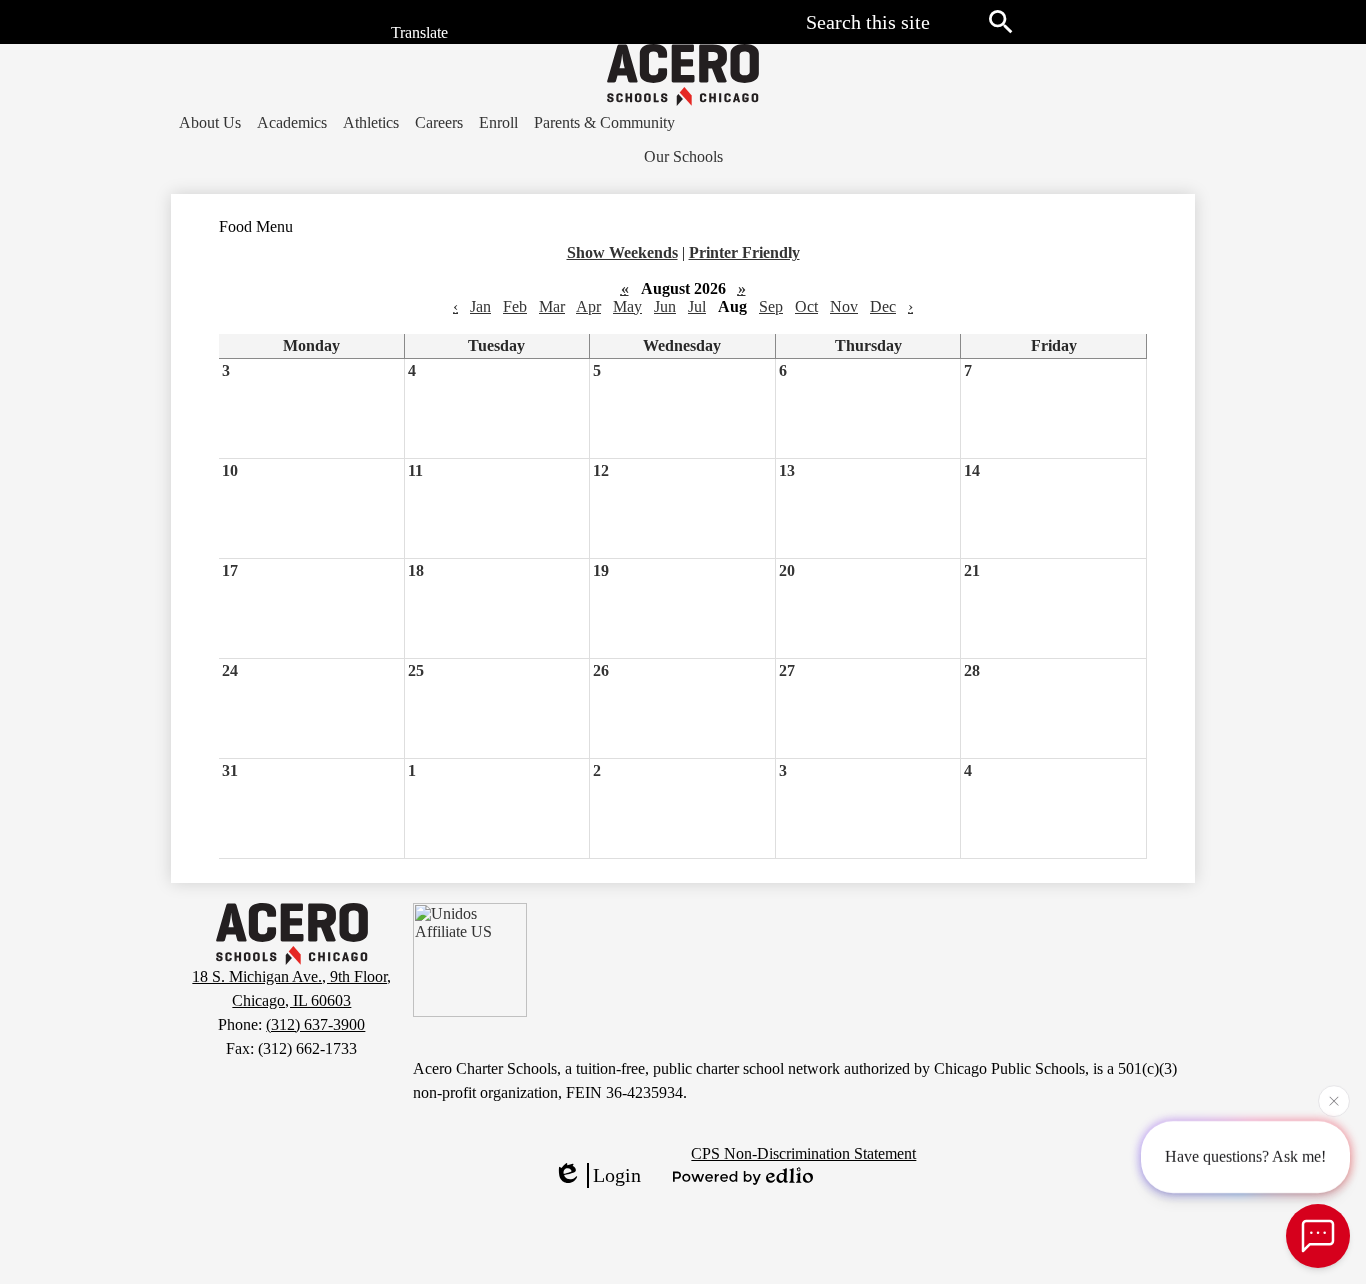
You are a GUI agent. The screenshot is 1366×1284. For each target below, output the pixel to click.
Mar (552, 306)
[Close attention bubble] (1334, 1103)
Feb (515, 306)
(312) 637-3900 (315, 1024)
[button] (210, 123)
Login (617, 1175)
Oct (806, 306)
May (627, 306)
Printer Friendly (744, 252)
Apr (588, 306)
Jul (697, 306)
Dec (883, 306)
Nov (844, 306)
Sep (771, 306)
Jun (665, 306)
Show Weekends (622, 252)
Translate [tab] (417, 33)
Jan (480, 306)
